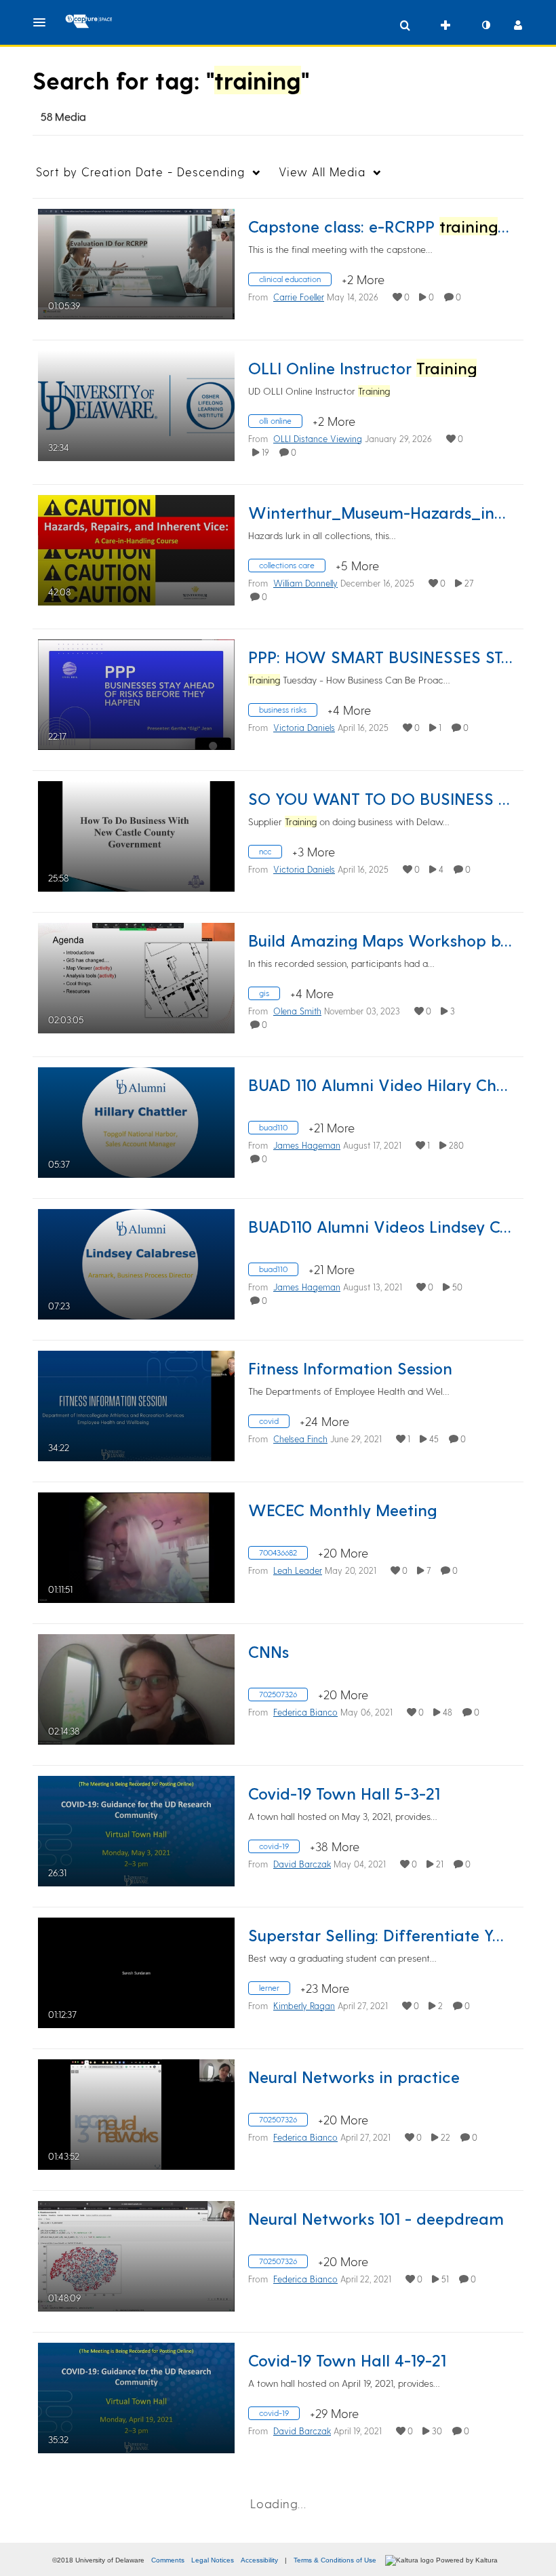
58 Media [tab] (63, 116)
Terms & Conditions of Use (335, 2560)
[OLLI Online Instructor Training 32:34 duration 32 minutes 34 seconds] (136, 404)
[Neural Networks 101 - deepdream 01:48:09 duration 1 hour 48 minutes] (136, 2254)
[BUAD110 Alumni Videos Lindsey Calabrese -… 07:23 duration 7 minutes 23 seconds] (136, 1262)
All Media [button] (322, 172)
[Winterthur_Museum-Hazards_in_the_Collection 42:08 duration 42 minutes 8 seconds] (136, 548)
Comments (168, 2560)
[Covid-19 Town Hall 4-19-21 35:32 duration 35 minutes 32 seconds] (136, 2396)
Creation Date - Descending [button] (140, 172)
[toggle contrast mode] (485, 25)
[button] (43, 22)
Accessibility (259, 2560)
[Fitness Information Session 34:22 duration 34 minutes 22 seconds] (136, 1404)
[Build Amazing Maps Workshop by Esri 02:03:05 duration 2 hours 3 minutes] (136, 976)
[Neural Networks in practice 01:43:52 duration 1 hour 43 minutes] (136, 2113)
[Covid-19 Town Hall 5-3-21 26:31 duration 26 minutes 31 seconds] (136, 1829)
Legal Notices (213, 2560)
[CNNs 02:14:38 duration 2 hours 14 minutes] (136, 1687)
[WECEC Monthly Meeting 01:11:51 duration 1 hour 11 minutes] (136, 1546)
